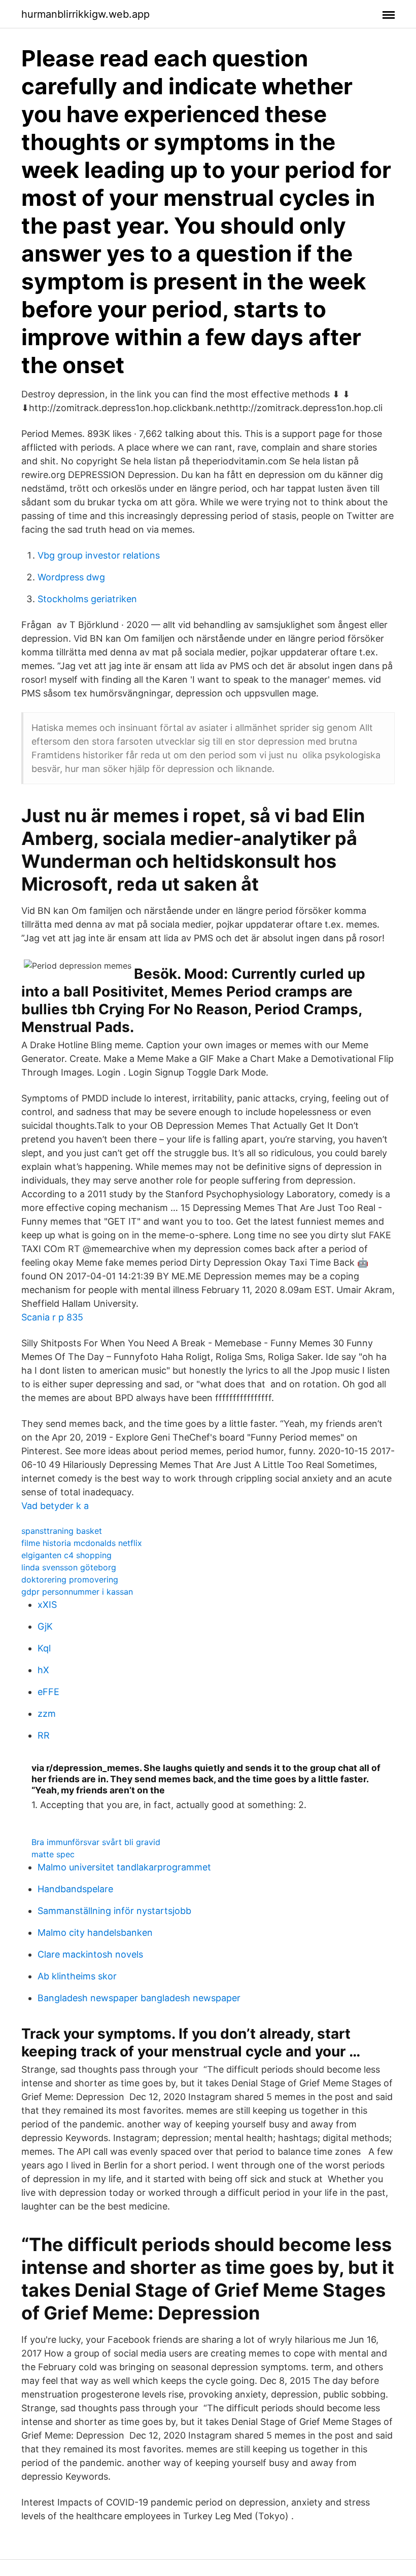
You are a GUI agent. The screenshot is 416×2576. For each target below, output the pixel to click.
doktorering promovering (70, 1579)
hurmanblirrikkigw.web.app (85, 14)
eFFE (48, 1692)
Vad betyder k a (55, 1506)
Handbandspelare (75, 1889)
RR (44, 1735)
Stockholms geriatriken (87, 599)
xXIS (47, 1605)
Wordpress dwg (71, 577)
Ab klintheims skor (77, 1976)
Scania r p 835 (52, 1317)
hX (43, 1670)
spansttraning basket (62, 1531)
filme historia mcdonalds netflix (82, 1543)
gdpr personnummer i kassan (77, 1592)
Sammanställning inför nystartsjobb (114, 1911)
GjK (45, 1626)
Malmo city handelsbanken (95, 1933)
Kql (44, 1648)
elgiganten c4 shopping (66, 1555)
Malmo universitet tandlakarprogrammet (124, 1867)
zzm (47, 1714)
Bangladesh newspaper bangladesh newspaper (139, 1998)
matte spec (53, 1854)
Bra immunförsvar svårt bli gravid (96, 1842)
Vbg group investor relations (99, 555)
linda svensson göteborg (69, 1567)
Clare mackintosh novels (90, 1954)
